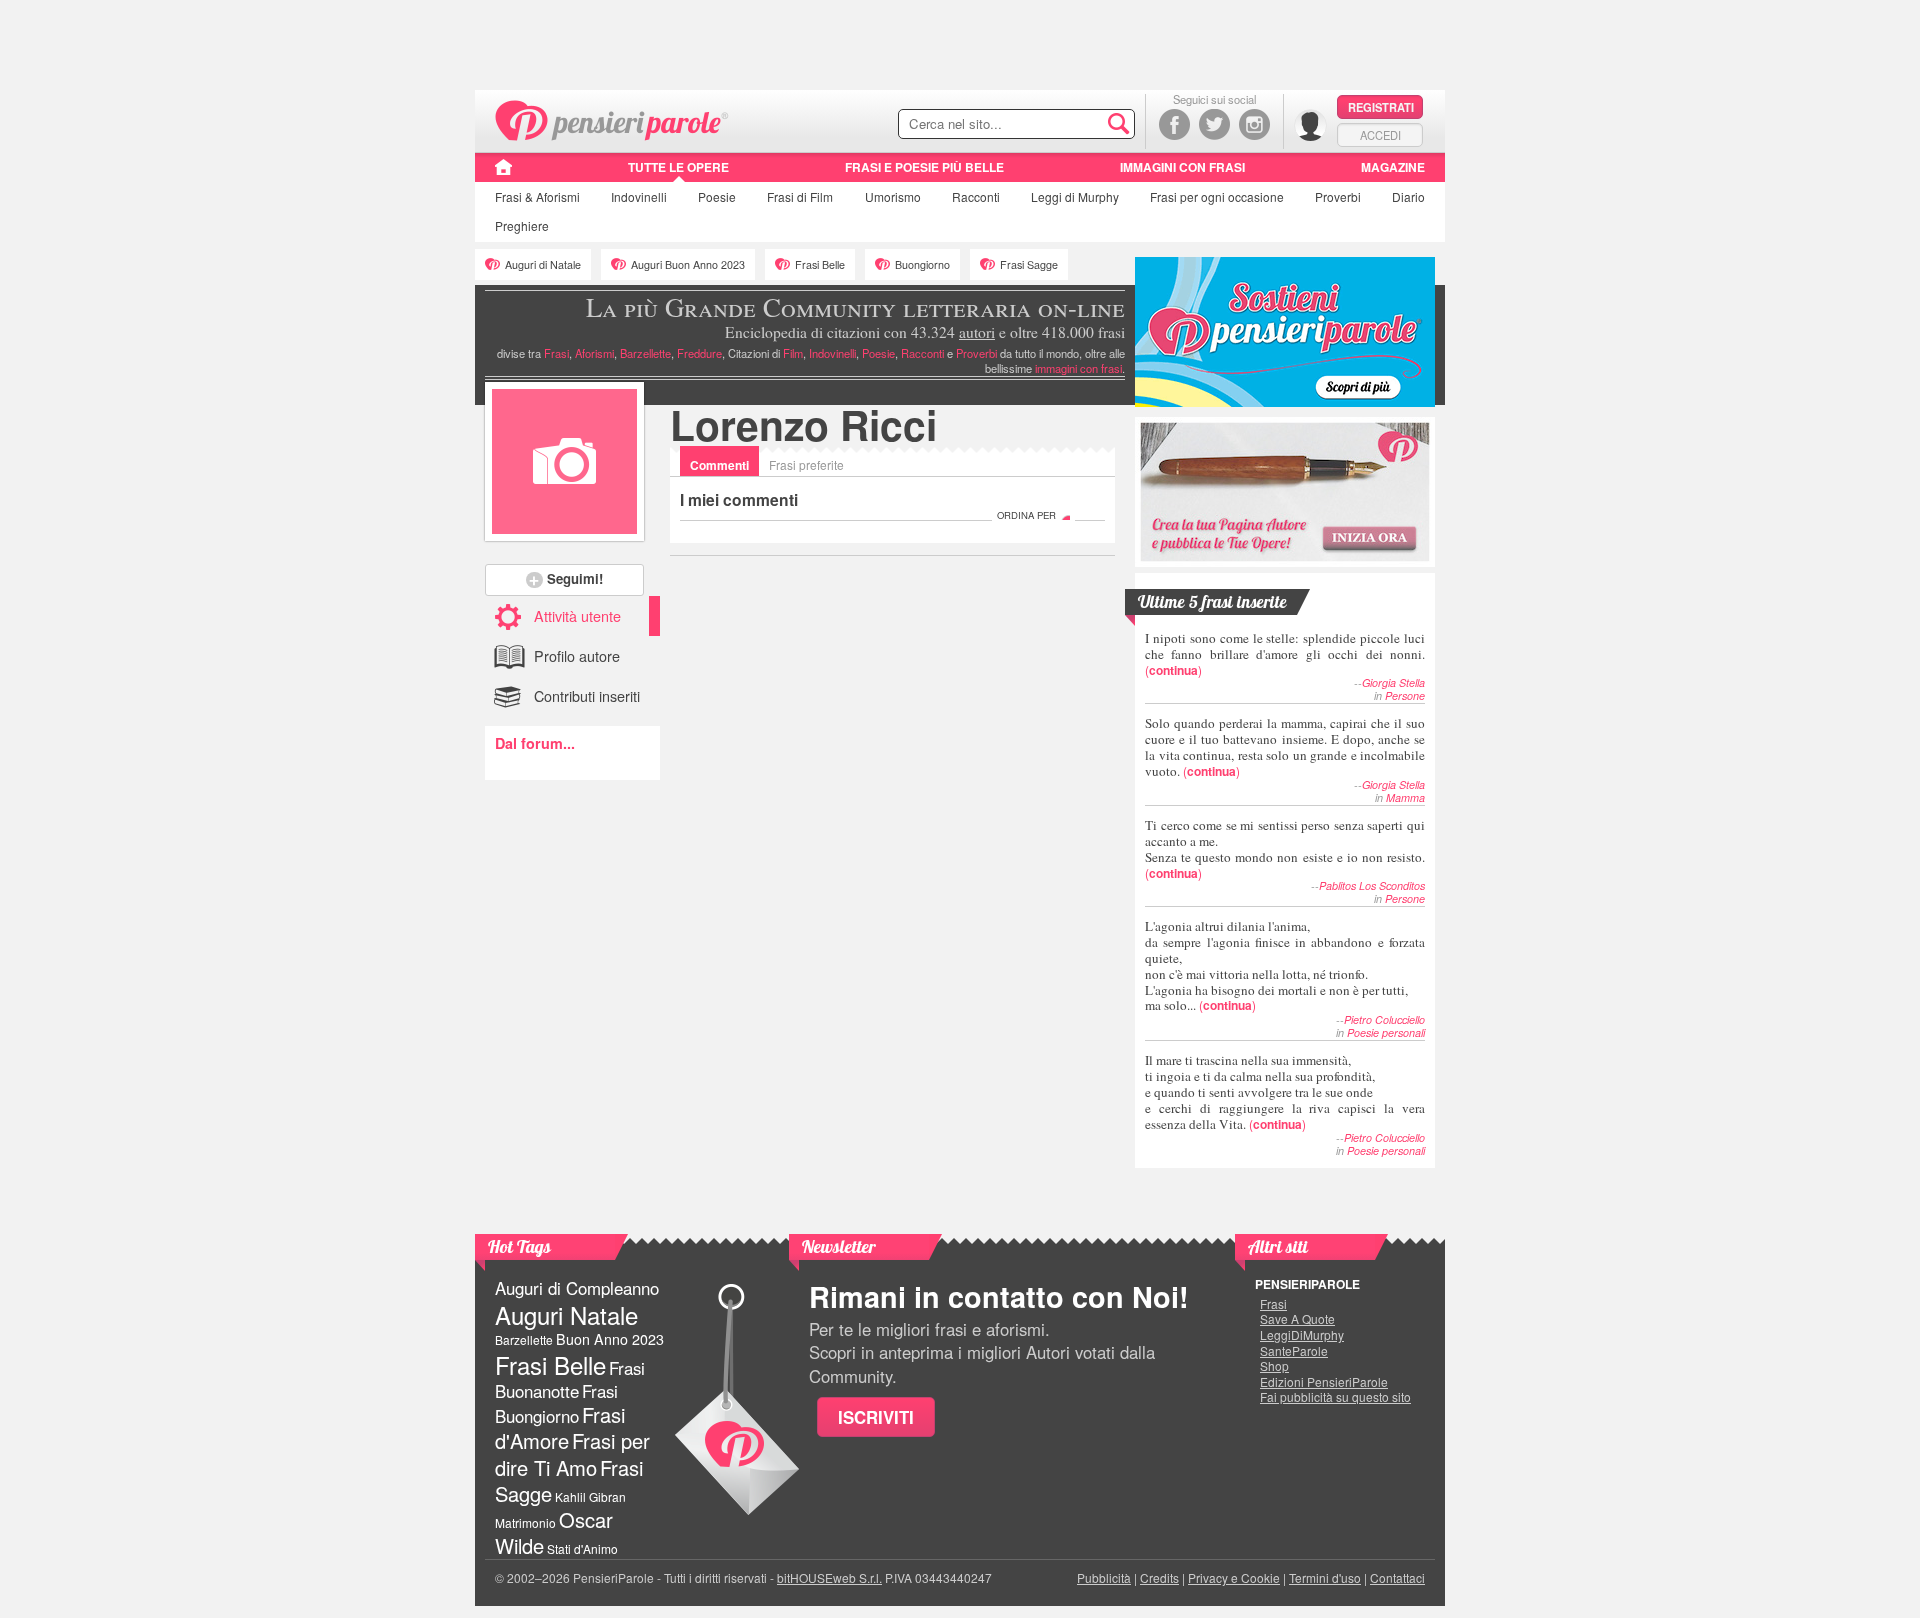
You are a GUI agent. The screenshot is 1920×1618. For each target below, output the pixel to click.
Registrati (1381, 107)
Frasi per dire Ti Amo (572, 1453)
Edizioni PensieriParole (1324, 1382)
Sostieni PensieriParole (1285, 332)
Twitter (1214, 124)
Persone (1405, 695)
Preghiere (522, 225)
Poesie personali (1386, 1032)
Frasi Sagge (1029, 264)
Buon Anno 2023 (610, 1339)
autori (977, 332)
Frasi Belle (820, 264)
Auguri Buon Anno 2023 (688, 264)
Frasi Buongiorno (556, 1403)
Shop (1274, 1366)
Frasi (537, 196)
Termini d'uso (1325, 1577)
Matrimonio (525, 1522)
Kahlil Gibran (590, 1496)
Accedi (1380, 135)
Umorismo (893, 196)
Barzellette (645, 353)
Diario (1408, 196)
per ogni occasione (1217, 196)
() (1285, 653)
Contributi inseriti (587, 695)
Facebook (1174, 124)
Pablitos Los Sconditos (1372, 885)
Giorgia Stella (1393, 682)
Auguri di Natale (543, 264)
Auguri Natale (566, 1314)
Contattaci (1397, 1577)
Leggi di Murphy (1075, 196)
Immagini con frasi (1182, 167)
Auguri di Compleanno (577, 1288)
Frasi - (612, 118)
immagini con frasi (1078, 368)
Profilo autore (577, 655)
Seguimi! (575, 578)
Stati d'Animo (582, 1548)
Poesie (717, 196)
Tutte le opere (678, 167)
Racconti (976, 196)
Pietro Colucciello (1384, 1019)
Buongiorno (922, 264)
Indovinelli (639, 196)
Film (800, 196)
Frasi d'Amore (560, 1427)
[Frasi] (503, 174)
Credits (1159, 1577)
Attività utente (577, 615)
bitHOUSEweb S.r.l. (829, 1577)
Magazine (1393, 167)
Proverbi (1338, 196)
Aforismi (594, 353)
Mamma (1405, 797)
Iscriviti (876, 1417)
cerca (1077, 125)
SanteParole (1294, 1351)
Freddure (699, 353)
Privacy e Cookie (1234, 1577)
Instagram (1254, 124)
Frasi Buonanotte (570, 1379)
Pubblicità (1104, 1577)
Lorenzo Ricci (803, 424)
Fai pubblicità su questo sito (1335, 1397)
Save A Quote (1297, 1319)
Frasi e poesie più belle (924, 167)
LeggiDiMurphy (1302, 1335)
